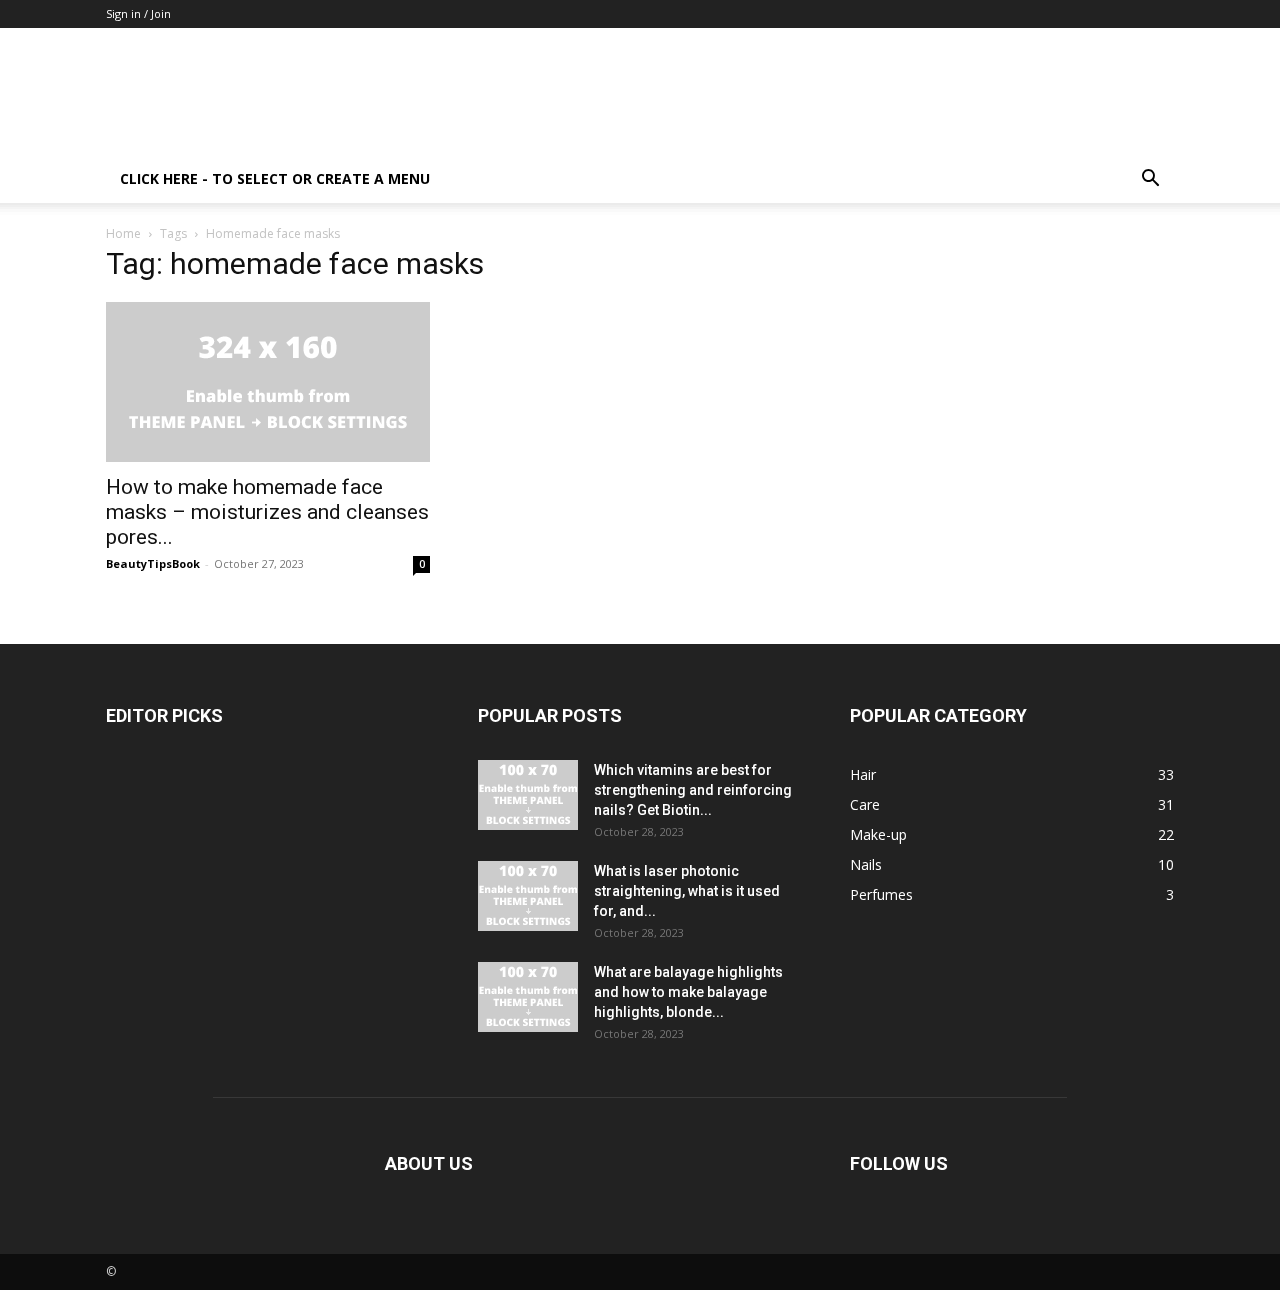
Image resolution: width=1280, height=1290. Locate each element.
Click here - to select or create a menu (275, 178)
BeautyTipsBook (153, 563)
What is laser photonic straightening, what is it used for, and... (687, 891)
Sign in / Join (138, 13)
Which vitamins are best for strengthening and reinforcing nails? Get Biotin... (693, 790)
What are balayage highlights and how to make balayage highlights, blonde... (688, 992)
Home (123, 233)
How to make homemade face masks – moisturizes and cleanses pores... (267, 512)
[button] (1150, 180)
